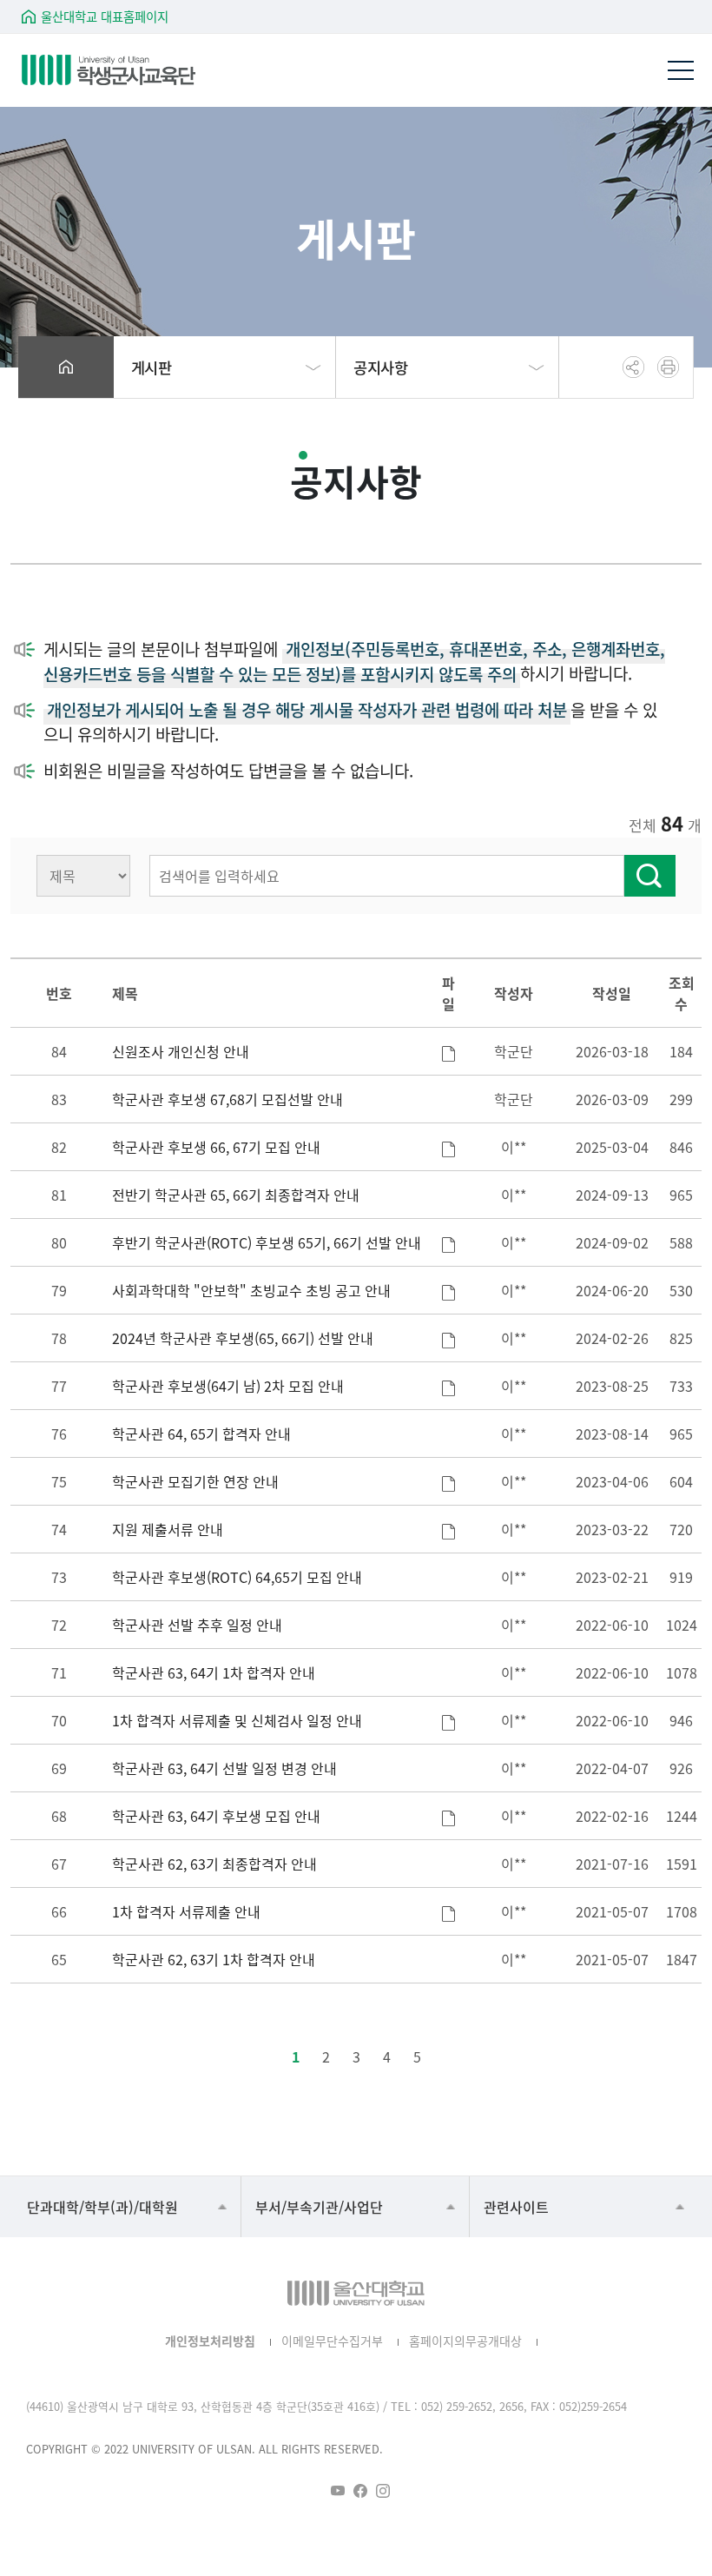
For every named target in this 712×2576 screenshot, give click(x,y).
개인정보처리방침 (210, 2341)
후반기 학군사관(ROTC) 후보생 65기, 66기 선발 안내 (267, 1242)
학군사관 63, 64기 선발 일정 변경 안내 (224, 1768)
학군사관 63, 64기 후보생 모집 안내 (216, 1816)
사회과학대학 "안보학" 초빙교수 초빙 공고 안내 (251, 1290)
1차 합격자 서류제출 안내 (186, 1911)
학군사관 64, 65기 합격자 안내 (201, 1434)
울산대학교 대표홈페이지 (105, 16)
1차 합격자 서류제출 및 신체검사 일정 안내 (237, 1720)
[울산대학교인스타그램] (383, 2491)
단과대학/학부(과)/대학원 (102, 2207)
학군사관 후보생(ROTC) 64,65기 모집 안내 (237, 1577)
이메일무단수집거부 (332, 2341)
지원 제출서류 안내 (168, 1529)
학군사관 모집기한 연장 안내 (195, 1481)
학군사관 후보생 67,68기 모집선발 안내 (227, 1099)
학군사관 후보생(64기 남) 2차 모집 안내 (228, 1386)
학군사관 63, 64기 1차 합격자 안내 (214, 1672)
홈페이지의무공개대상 (465, 2341)
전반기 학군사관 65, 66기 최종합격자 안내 (236, 1195)
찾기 (650, 876)
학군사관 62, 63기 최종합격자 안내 (214, 1864)
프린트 (668, 367)
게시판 (152, 367)
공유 (633, 367)
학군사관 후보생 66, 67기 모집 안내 (216, 1147)
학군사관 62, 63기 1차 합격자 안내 (214, 1959)
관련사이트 (516, 2207)
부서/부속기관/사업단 (319, 2207)
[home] (66, 367)
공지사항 (380, 367)
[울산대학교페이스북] (360, 2491)
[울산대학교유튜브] (338, 2491)
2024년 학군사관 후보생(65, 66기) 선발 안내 (243, 1338)
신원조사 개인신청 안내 (181, 1051)
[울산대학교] (356, 2293)
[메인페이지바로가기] (109, 70)
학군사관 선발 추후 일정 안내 (197, 1625)
